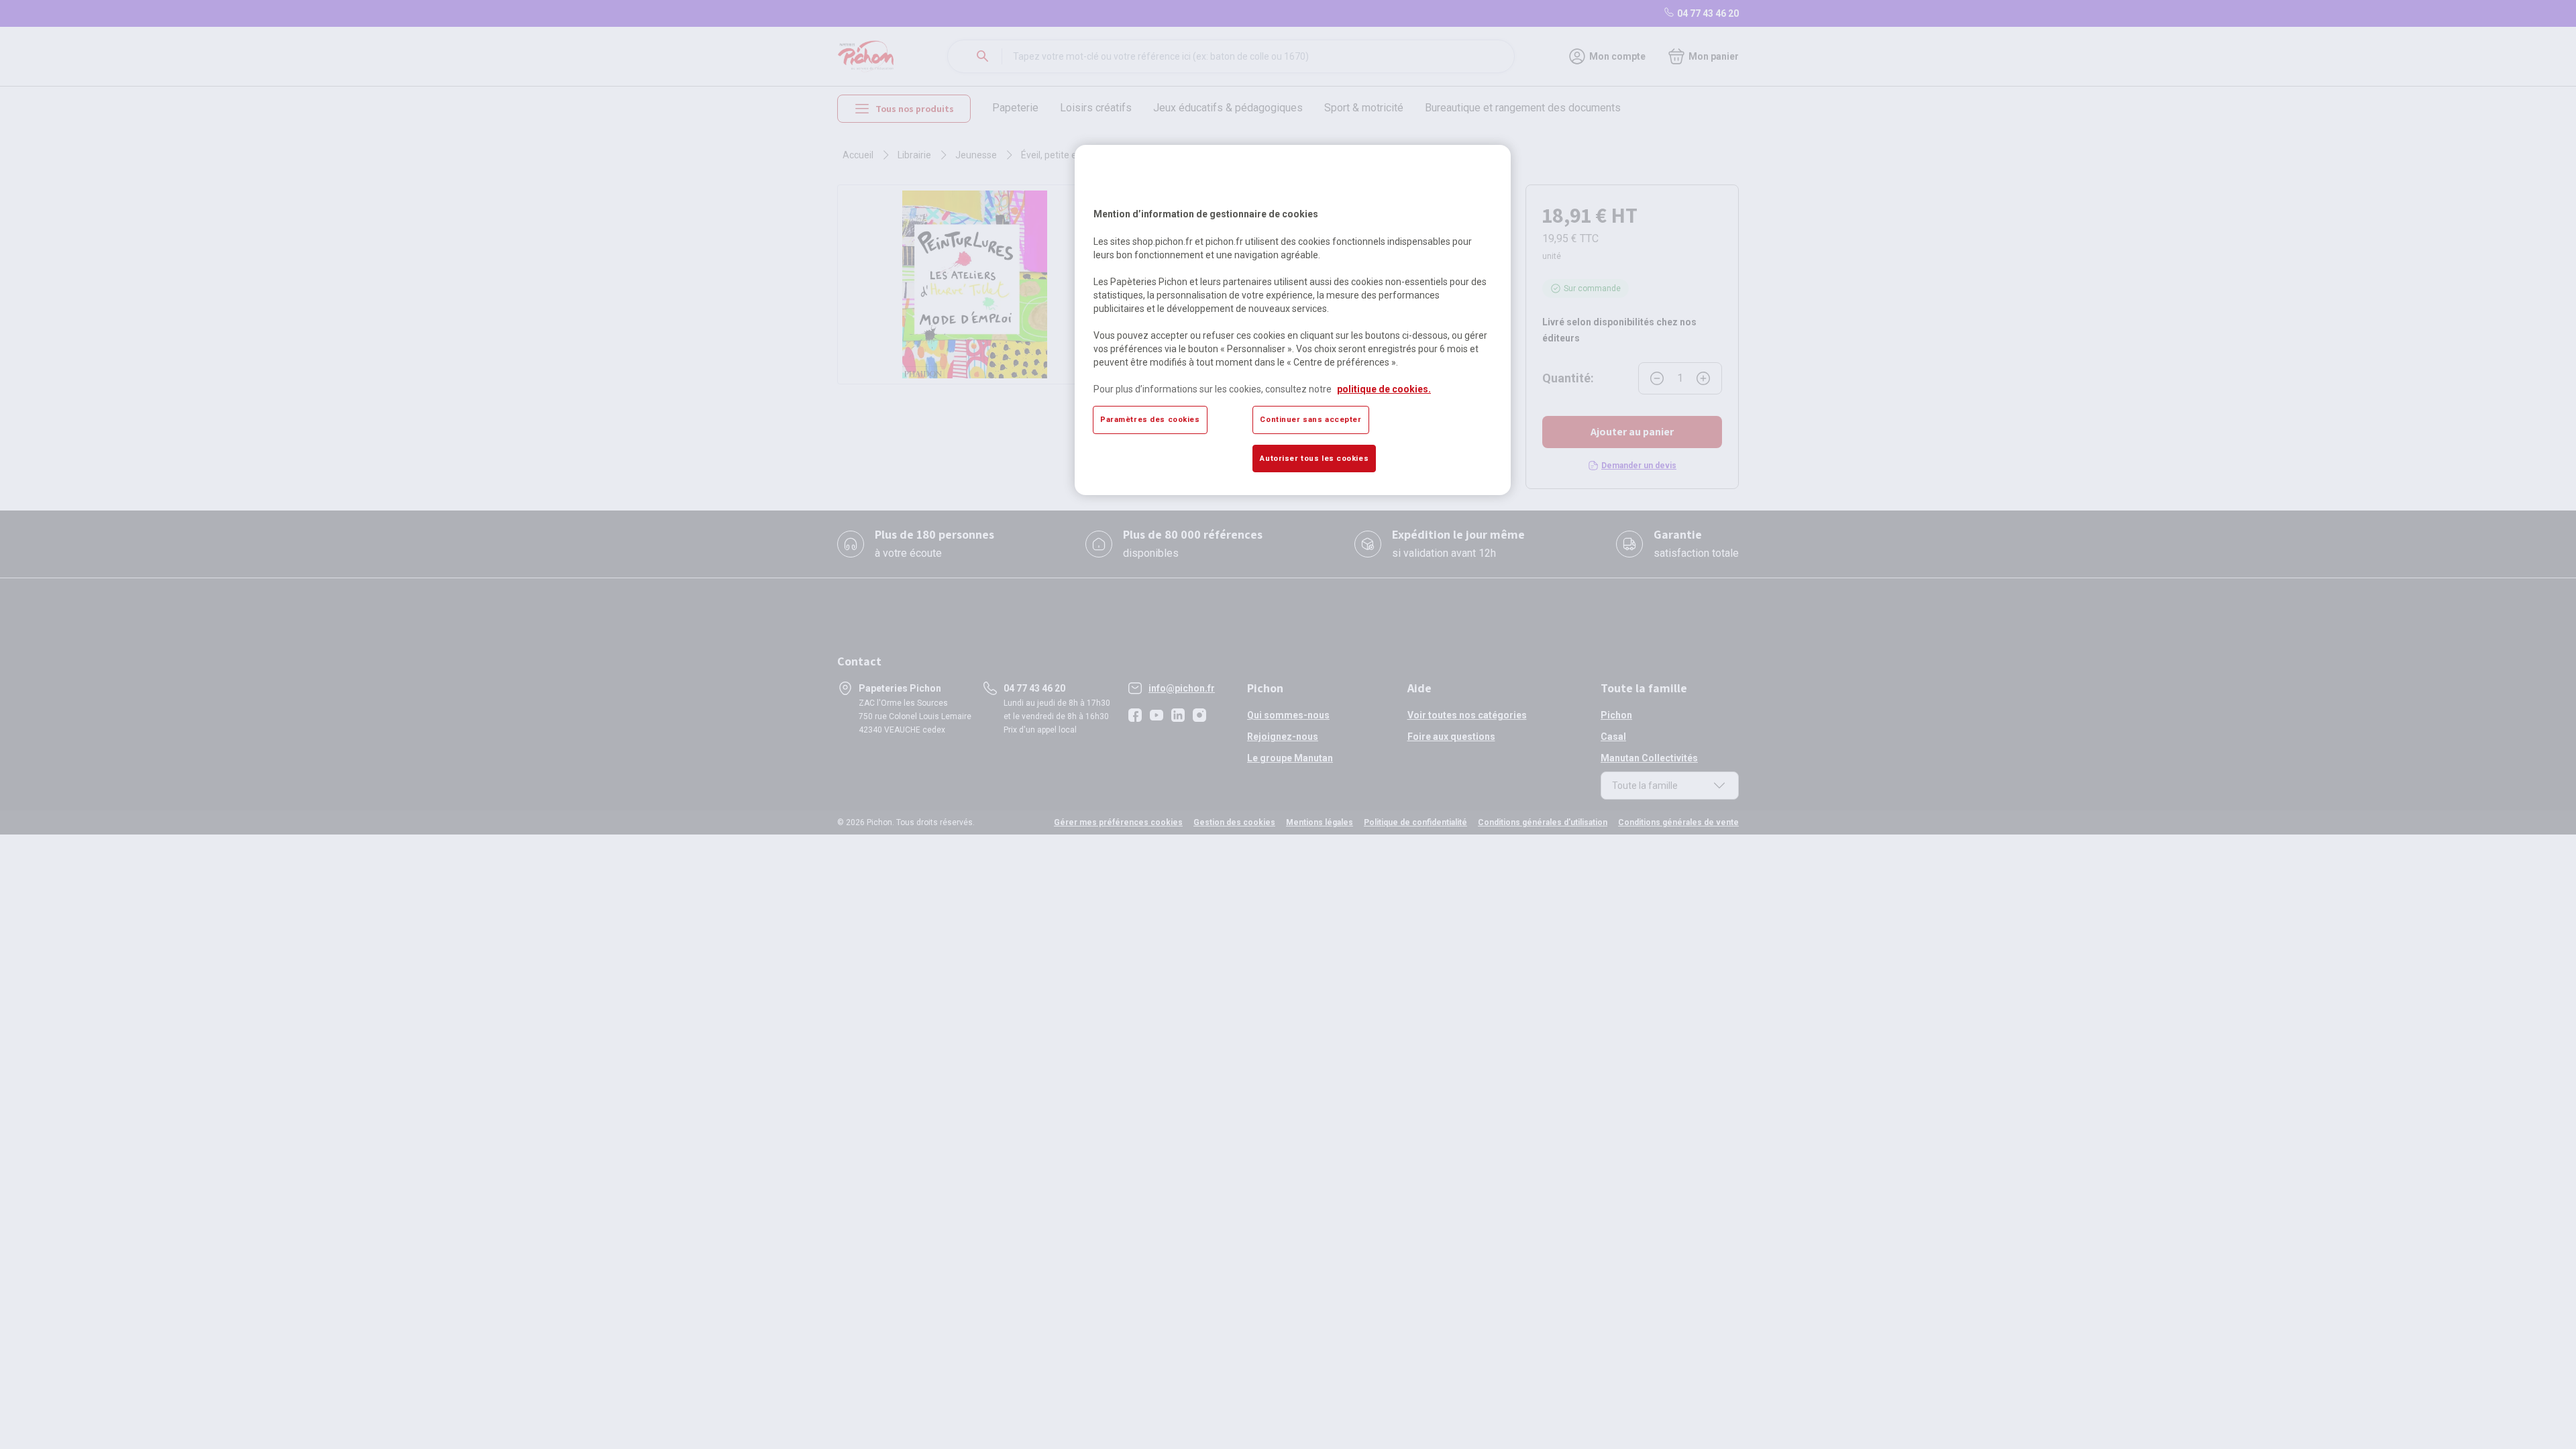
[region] (1293, 320)
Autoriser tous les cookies (1314, 458)
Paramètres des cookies (1150, 419)
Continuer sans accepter (1310, 419)
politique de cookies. (1384, 389)
